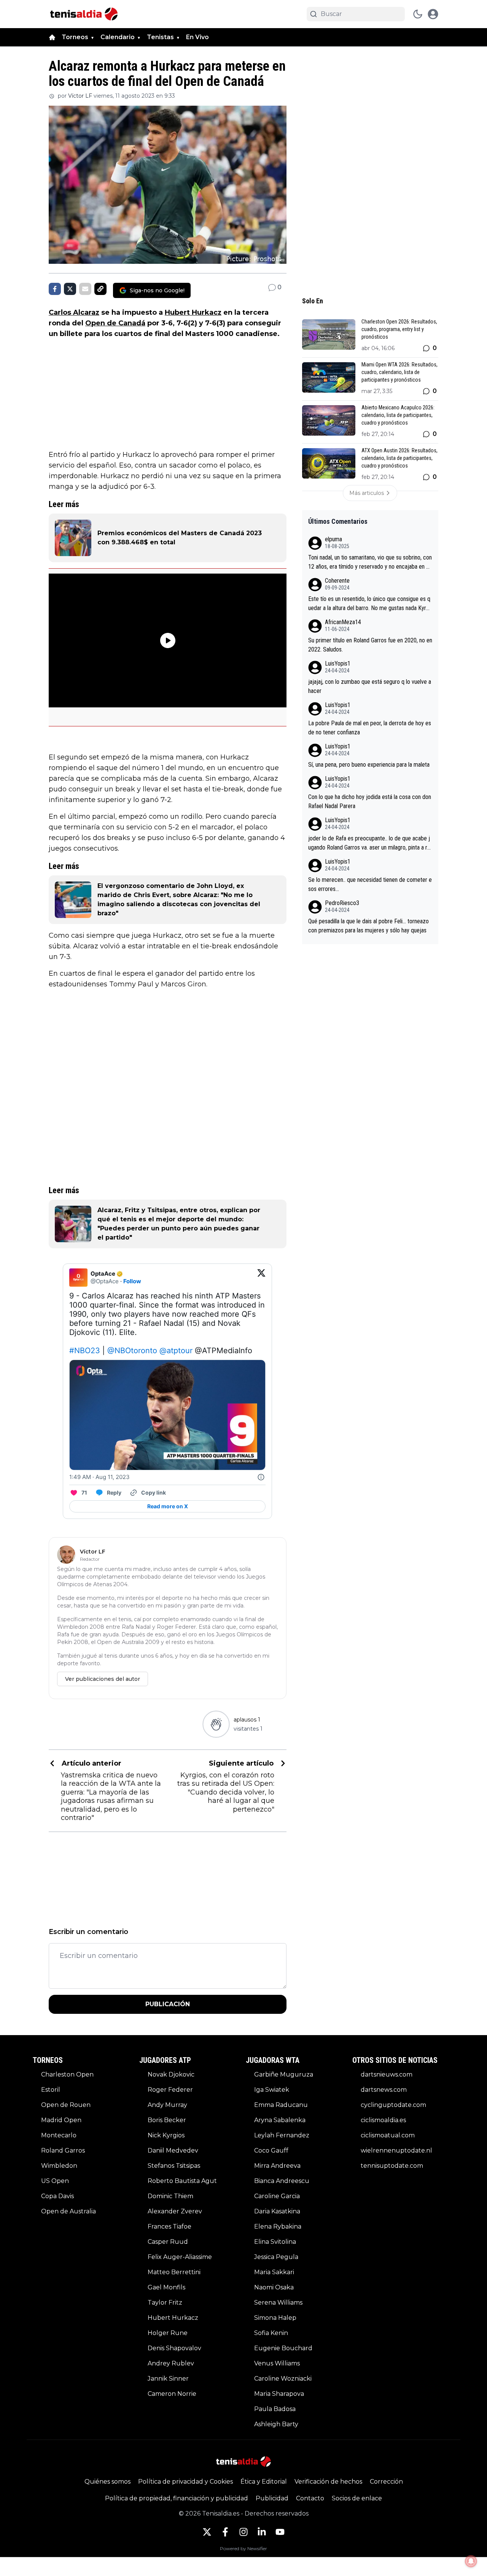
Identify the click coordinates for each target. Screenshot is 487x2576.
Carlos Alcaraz (74, 312)
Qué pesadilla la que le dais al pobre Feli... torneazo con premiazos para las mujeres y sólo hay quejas (368, 926)
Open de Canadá (115, 323)
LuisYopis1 (338, 663)
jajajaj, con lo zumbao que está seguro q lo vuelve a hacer (370, 686)
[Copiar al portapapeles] (100, 289)
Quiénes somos (107, 2482)
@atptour (176, 1351)
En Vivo (197, 37)
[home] (52, 37)
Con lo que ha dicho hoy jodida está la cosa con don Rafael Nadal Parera (370, 801)
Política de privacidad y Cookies (185, 2482)
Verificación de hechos (328, 2482)
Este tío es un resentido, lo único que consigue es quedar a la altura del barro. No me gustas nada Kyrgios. (369, 604)
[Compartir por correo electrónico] (85, 289)
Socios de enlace (357, 2498)
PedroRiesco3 (342, 903)
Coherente (337, 581)
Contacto (310, 2498)
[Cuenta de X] (207, 2532)
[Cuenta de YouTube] (280, 2532)
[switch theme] (418, 14)
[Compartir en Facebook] (55, 289)
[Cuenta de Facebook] (225, 2532)
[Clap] (216, 1724)
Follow (132, 1281)
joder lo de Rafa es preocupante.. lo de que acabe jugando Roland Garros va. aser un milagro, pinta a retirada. (370, 843)
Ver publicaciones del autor (103, 1679)
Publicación (168, 2004)
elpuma (333, 539)
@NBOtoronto (132, 1351)
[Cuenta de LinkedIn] (262, 2532)
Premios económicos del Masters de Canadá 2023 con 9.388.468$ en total (180, 538)
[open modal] (433, 14)
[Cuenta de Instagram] (243, 2532)
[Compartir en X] (70, 289)
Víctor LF (80, 96)
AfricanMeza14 (343, 622)
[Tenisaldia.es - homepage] (84, 14)
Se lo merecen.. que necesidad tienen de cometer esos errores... (370, 884)
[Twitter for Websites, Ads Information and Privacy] (261, 1477)
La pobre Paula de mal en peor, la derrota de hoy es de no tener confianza (370, 728)
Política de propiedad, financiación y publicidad (177, 2498)
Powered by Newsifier (243, 2548)
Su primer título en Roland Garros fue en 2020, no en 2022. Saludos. (370, 645)
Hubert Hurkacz (193, 312)
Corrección (386, 2482)
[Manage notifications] (471, 2561)
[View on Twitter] (261, 1278)
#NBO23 (85, 1351)
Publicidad (272, 2498)
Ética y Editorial (264, 2482)
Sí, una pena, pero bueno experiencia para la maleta (369, 765)
